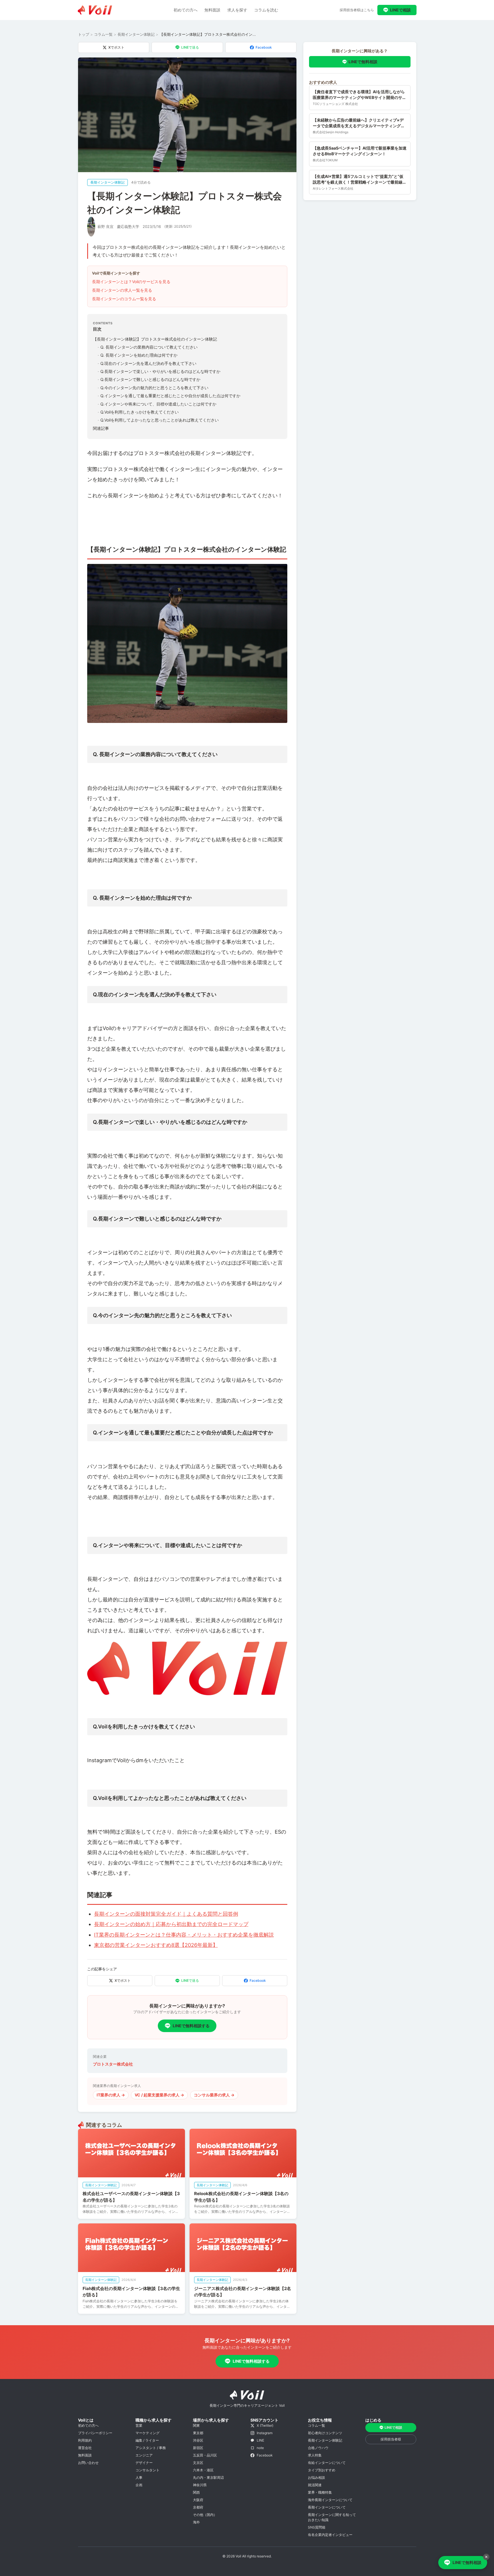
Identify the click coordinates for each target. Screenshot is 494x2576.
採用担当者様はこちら (357, 10)
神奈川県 (200, 2485)
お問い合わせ (88, 2463)
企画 (139, 2485)
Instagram (265, 2433)
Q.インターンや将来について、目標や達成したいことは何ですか (157, 404)
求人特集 (315, 2455)
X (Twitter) (265, 2425)
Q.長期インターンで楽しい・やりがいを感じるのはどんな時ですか (159, 371)
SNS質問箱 (317, 2527)
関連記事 (101, 428)
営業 (139, 2425)
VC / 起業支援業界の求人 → (159, 2095)
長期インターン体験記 (136, 34)
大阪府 (198, 2500)
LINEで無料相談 (363, 62)
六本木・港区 (203, 2470)
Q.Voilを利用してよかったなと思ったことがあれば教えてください (158, 420)
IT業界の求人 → (111, 2095)
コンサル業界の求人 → (214, 2095)
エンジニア (144, 2455)
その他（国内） (205, 2515)
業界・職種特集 (320, 2492)
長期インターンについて (327, 2507)
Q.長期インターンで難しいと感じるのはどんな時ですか (149, 379)
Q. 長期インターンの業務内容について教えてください (148, 347)
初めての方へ (186, 10)
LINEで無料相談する (191, 2026)
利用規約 (85, 2440)
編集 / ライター (147, 2440)
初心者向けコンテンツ (325, 2433)
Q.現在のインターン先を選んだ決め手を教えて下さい (147, 363)
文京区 (198, 2463)
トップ (84, 34)
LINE (260, 2440)
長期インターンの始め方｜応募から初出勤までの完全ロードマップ (171, 1924)
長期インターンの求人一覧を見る (122, 290)
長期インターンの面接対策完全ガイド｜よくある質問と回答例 (166, 1914)
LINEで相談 (400, 10)
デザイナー (144, 2463)
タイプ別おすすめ (322, 2470)
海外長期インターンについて (330, 2500)
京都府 (198, 2507)
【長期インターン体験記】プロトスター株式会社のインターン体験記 (155, 339)
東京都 (198, 2433)
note (260, 2448)
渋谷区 (198, 2440)
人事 (139, 2477)
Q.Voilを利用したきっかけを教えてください (138, 412)
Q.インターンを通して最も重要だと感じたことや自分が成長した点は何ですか (169, 396)
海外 (196, 2522)
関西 (196, 2492)
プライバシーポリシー (95, 2433)
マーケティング (148, 2433)
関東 (196, 2425)
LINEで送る (190, 47)
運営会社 (85, 2448)
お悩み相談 (316, 2477)
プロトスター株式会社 (113, 2064)
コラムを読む (266, 10)
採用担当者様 (391, 2439)
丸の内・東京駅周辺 (208, 2477)
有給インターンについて (327, 2463)
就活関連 (315, 2485)
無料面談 (212, 10)
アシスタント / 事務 (151, 2448)
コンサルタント (148, 2470)
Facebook (264, 47)
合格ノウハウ (318, 2448)
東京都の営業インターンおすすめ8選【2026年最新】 (156, 1945)
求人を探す (237, 10)
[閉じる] (486, 2557)
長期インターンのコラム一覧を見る (124, 299)
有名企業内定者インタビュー (330, 2535)
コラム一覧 (103, 34)
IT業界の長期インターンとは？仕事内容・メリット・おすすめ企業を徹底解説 (184, 1935)
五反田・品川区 (205, 2455)
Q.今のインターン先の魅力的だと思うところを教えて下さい (153, 388)
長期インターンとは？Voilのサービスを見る (131, 282)
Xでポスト (116, 47)
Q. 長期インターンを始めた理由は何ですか (138, 355)
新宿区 (198, 2448)
